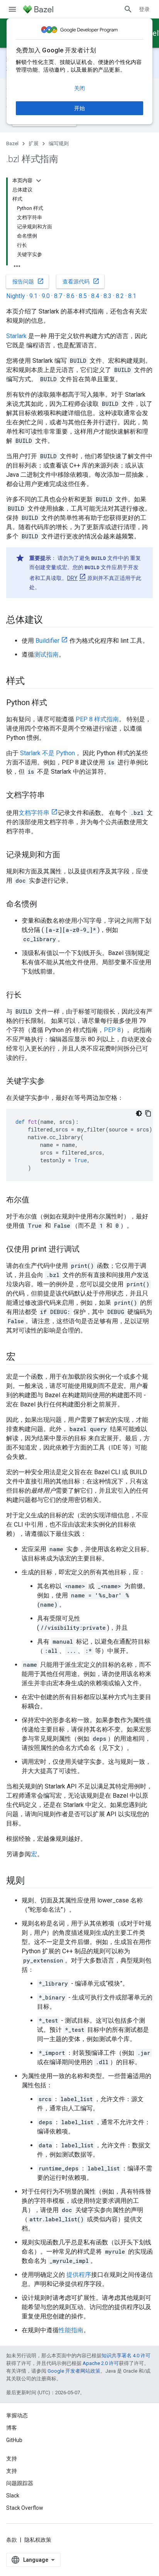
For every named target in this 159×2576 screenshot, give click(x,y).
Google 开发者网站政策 (74, 2371)
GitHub (14, 2440)
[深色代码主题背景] (139, 1113)
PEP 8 (112, 1030)
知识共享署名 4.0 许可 (126, 2356)
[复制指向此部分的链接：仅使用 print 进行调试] (87, 1250)
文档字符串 (34, 813)
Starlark (16, 336)
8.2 (120, 296)
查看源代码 (81, 281)
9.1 (33, 296)
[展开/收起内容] (39, 181)
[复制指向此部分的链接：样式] (32, 682)
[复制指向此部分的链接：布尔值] (37, 1200)
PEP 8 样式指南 (97, 719)
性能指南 (71, 2330)
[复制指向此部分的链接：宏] (23, 1358)
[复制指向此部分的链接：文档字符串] (52, 796)
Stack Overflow (25, 2508)
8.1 (132, 296)
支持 (12, 2471)
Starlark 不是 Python (47, 753)
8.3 (107, 296)
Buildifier (47, 641)
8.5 (83, 296)
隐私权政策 (38, 2540)
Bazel (12, 143)
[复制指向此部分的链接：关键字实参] (52, 1082)
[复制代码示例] (148, 1113)
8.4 (95, 296)
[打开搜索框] (128, 9)
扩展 (34, 143)
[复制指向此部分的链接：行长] (29, 996)
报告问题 (28, 281)
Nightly (16, 296)
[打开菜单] (12, 9)
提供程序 (79, 2275)
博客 (12, 2428)
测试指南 (46, 654)
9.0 (46, 296)
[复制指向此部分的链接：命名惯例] (45, 905)
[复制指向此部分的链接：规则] (32, 1881)
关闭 (79, 88)
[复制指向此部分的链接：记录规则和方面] (68, 855)
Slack (13, 2496)
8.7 (58, 296)
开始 (79, 108)
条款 (12, 2540)
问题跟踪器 (20, 2483)
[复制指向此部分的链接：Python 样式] (55, 703)
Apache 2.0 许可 (101, 2363)
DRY (72, 578)
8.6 (70, 296)
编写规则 (59, 143)
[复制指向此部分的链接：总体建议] (51, 620)
